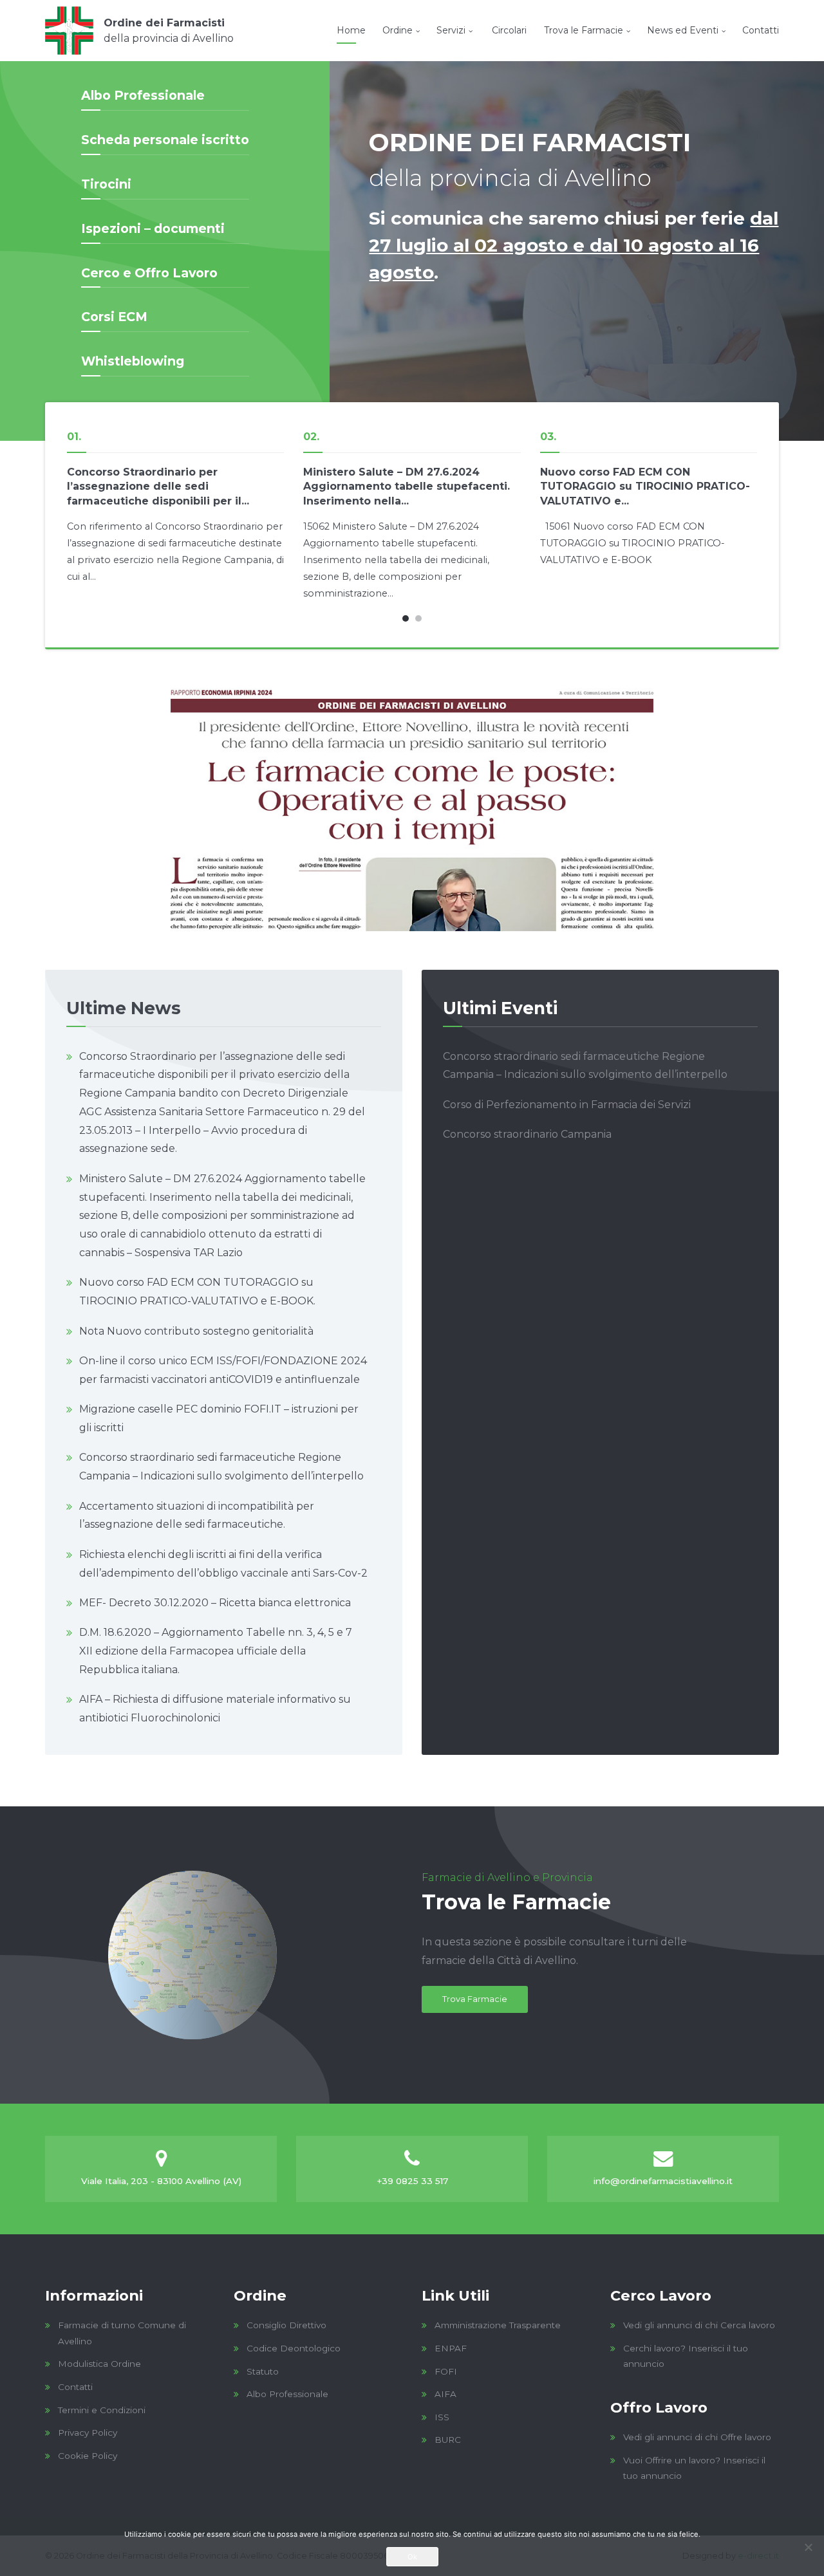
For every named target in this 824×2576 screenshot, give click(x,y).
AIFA (445, 2394)
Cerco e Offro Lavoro (149, 273)
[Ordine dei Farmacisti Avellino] (139, 31)
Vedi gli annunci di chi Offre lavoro (697, 2437)
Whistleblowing (133, 361)
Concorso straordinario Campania (527, 1134)
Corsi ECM (114, 317)
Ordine (398, 30)
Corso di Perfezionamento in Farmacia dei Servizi (567, 1105)
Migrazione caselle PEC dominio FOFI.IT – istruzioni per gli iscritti (219, 1418)
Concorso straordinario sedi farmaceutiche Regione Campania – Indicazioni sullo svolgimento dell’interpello (221, 1467)
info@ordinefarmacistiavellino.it (663, 2181)
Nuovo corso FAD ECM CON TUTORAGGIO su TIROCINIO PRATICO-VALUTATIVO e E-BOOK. (197, 1292)
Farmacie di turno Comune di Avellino (122, 2333)
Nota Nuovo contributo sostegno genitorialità (196, 1331)
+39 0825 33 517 (412, 2181)
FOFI (446, 2371)
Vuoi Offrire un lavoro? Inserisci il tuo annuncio (694, 2468)
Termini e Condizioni (102, 2410)
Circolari (508, 30)
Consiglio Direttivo (286, 2325)
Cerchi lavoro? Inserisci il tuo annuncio (686, 2356)
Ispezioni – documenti (153, 228)
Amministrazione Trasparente (498, 2325)
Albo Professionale (143, 95)
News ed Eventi (683, 30)
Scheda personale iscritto (165, 140)
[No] (808, 2547)
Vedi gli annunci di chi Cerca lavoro (699, 2325)
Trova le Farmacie (584, 30)
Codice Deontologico (294, 2348)
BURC (448, 2440)
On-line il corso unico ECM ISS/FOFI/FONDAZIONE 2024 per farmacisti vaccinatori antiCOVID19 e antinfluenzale (223, 1370)
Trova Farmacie (475, 1999)
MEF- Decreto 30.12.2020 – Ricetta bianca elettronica (215, 1603)
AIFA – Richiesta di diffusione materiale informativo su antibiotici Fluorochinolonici (215, 1709)
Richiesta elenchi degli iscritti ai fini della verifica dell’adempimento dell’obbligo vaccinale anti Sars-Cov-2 (223, 1564)
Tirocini (106, 184)
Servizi (451, 30)
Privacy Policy (88, 2432)
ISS (442, 2417)
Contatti (761, 30)
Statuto (263, 2371)
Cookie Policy (88, 2456)
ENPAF (451, 2348)
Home (351, 30)
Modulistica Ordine (99, 2364)
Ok (412, 2557)
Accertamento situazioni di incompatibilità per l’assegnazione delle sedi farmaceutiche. (197, 1515)
